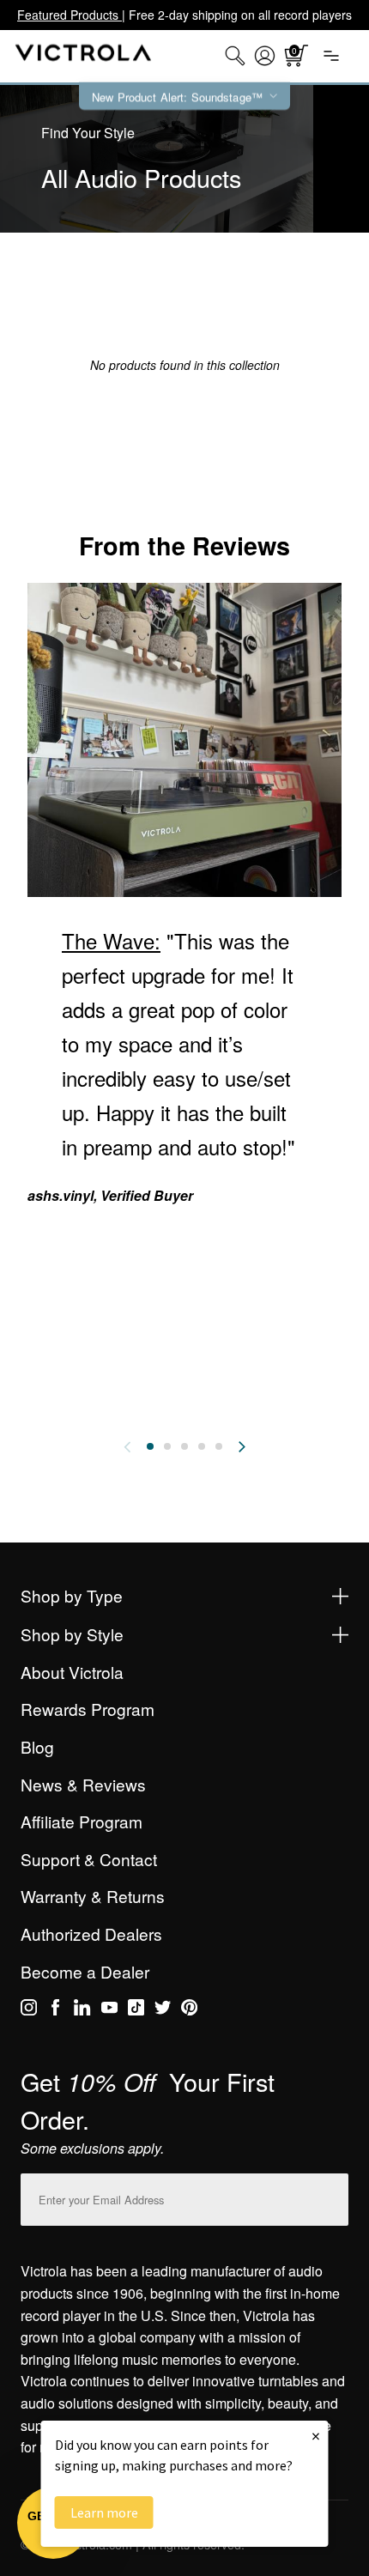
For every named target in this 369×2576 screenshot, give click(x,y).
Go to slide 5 (219, 1446)
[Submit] (331, 2196)
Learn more (104, 2512)
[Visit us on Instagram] (29, 2010)
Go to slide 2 (167, 1446)
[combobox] (235, 56)
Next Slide (242, 1446)
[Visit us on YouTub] (109, 2010)
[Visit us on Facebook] (55, 2010)
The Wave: (111, 940)
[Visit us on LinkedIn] (82, 2010)
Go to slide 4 (202, 1446)
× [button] (316, 2436)
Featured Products (70, 15)
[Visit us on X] (163, 2010)
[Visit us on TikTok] (136, 2010)
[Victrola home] (84, 56)
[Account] (265, 56)
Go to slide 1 (150, 1446)
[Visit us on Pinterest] (189, 2010)
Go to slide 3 (184, 1446)
